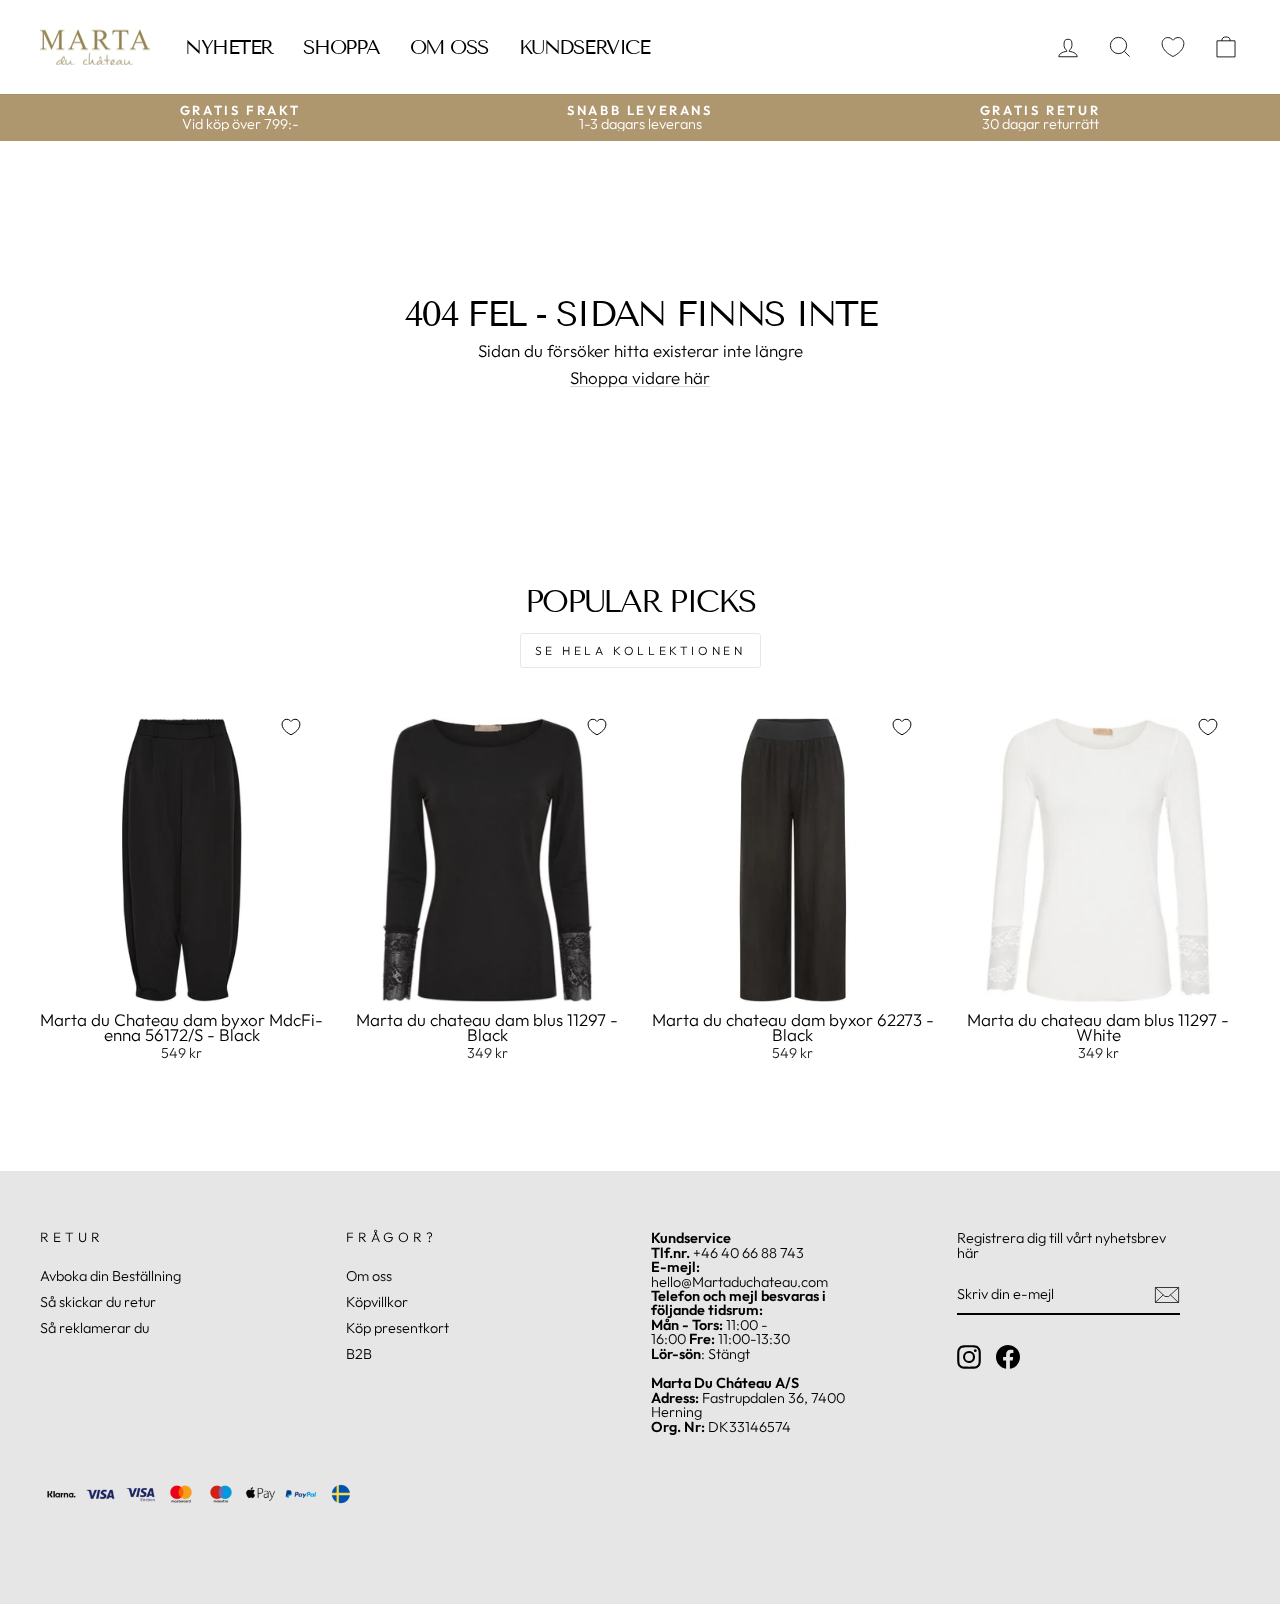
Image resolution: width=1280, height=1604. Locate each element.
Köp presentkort (397, 1328)
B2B (359, 1354)
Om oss (449, 47)
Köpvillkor (377, 1302)
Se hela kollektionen (640, 650)
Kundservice (584, 47)
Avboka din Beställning (110, 1276)
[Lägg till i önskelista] (291, 727)
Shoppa (341, 47)
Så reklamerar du (94, 1328)
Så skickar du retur (98, 1302)
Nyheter (229, 47)
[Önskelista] (1173, 47)
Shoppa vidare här (640, 378)
